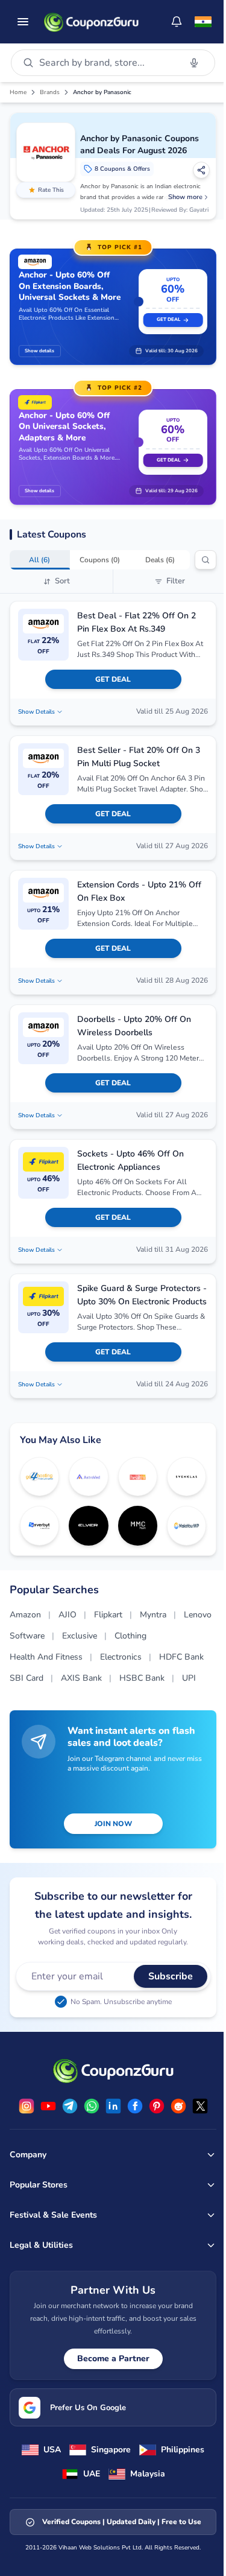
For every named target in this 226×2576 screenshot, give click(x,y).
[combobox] (107, 63)
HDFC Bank (181, 1657)
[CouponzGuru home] (91, 22)
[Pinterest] (157, 2106)
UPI (189, 1678)
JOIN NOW (113, 1824)
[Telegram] (70, 2106)
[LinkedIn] (113, 2106)
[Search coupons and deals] (206, 560)
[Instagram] (27, 2106)
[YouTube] (48, 2106)
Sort (62, 581)
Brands (50, 92)
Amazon (25, 1615)
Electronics (121, 1657)
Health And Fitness (46, 1657)
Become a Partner (113, 2359)
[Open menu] (23, 22)
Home (18, 92)
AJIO (67, 1615)
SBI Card (27, 1678)
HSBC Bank (142, 1678)
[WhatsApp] (92, 2106)
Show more (185, 197)
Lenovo (198, 1615)
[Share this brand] (201, 170)
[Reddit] (178, 2106)
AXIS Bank (81, 1678)
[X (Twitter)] (200, 2106)
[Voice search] (194, 63)
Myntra (153, 1615)
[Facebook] (135, 2106)
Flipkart (108, 1615)
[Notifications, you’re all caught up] (177, 22)
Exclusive (80, 1636)
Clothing (130, 1636)
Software (27, 1636)
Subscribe (171, 1976)
